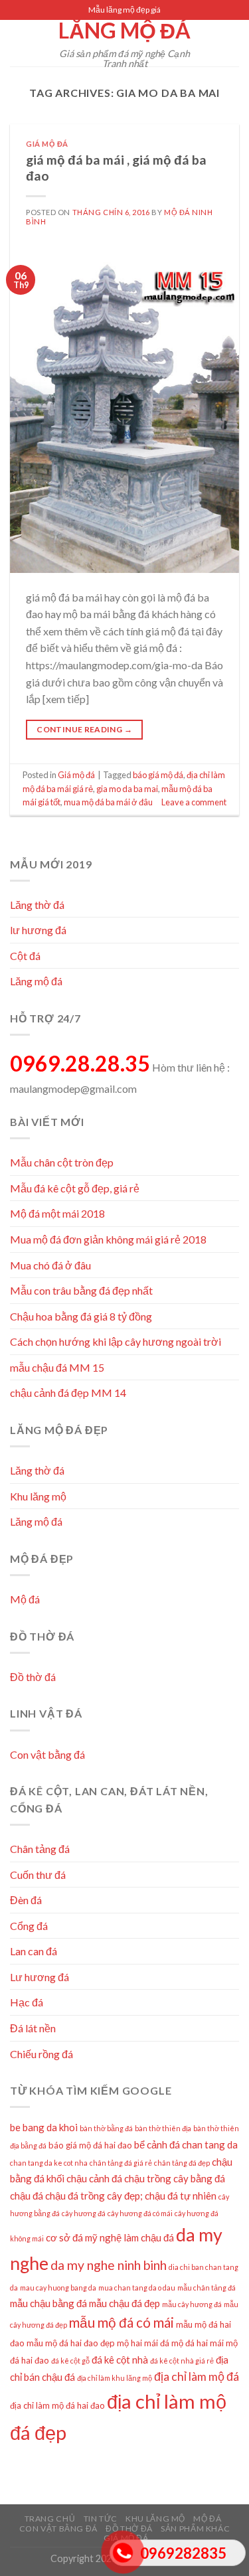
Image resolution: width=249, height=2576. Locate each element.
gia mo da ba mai (127, 789)
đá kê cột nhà (120, 2360)
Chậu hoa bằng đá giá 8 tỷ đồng (81, 1316)
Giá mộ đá (47, 144)
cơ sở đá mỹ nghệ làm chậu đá (110, 2237)
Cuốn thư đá (38, 1875)
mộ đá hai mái (198, 2343)
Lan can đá (34, 1951)
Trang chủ (50, 2519)
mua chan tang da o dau (137, 2288)
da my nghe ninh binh (109, 2265)
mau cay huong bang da (58, 2288)
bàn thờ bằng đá (106, 2128)
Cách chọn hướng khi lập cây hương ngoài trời (116, 1341)
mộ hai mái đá (143, 2343)
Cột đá (25, 956)
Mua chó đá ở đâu (50, 1265)
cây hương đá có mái (140, 2213)
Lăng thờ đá (37, 905)
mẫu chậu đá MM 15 (57, 1367)
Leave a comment (194, 802)
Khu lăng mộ (38, 1496)
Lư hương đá (40, 1977)
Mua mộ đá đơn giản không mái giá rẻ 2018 (108, 1239)
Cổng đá (29, 1926)
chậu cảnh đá (94, 2178)
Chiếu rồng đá (41, 2054)
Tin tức (101, 2519)
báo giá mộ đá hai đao (90, 2145)
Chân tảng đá (40, 1849)
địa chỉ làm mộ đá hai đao (57, 2405)
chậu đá (27, 2196)
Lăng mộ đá (124, 31)
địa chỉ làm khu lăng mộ (115, 2378)
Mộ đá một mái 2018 (57, 1213)
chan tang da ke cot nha (49, 2163)
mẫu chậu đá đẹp (124, 2303)
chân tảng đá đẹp (182, 2163)
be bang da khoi (44, 2127)
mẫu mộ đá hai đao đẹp (71, 2343)
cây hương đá (84, 2213)
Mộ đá (25, 1599)
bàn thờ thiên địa (163, 2128)
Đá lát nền (33, 2028)
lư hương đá (38, 930)
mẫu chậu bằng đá (48, 2303)
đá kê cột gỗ (70, 2361)
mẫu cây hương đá (192, 2304)
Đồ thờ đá (33, 1677)
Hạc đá (27, 2002)
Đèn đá (26, 1900)
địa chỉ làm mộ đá (197, 2376)
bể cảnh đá (157, 2144)
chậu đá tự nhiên (181, 2196)
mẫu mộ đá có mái (122, 2322)
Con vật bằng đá (47, 1754)
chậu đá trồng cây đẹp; (94, 2196)
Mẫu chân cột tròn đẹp (62, 1162)
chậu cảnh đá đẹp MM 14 (68, 1393)
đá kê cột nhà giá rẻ (182, 2361)
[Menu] (18, 43)
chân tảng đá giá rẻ (121, 2163)
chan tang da (210, 2144)
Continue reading (84, 729)
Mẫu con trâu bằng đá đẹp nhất (81, 1290)
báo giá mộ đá (158, 775)
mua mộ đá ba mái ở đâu (108, 802)
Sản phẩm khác (195, 2529)
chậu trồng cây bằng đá (175, 2178)
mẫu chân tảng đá (207, 2288)
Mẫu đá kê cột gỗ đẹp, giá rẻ (75, 1188)
